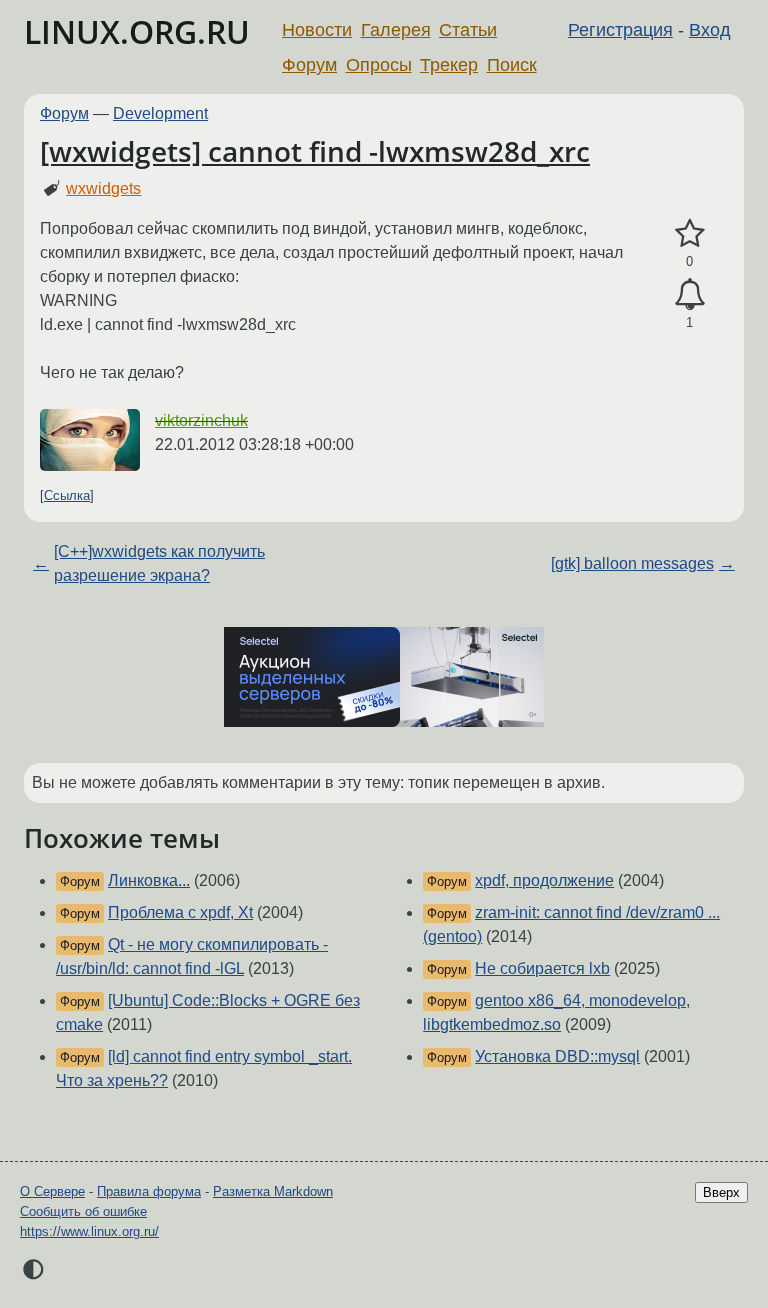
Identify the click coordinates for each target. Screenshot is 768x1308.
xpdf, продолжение (544, 880)
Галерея (396, 30)
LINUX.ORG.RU (137, 31)
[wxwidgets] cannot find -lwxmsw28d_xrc (315, 151)
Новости (317, 30)
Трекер (449, 65)
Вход (710, 30)
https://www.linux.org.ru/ (89, 1231)
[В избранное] (689, 234)
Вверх (721, 1192)
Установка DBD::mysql (557, 1056)
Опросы (379, 65)
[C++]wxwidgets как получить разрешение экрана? (159, 563)
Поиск (512, 65)
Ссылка (67, 495)
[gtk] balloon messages (632, 563)
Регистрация (620, 30)
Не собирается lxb (542, 968)
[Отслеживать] (689, 295)
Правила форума (149, 1191)
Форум (309, 65)
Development (160, 113)
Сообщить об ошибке (83, 1211)
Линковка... (149, 880)
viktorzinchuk (201, 420)
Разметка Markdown (273, 1191)
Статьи (468, 30)
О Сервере (52, 1191)
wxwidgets (103, 188)
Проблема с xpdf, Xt (180, 912)
